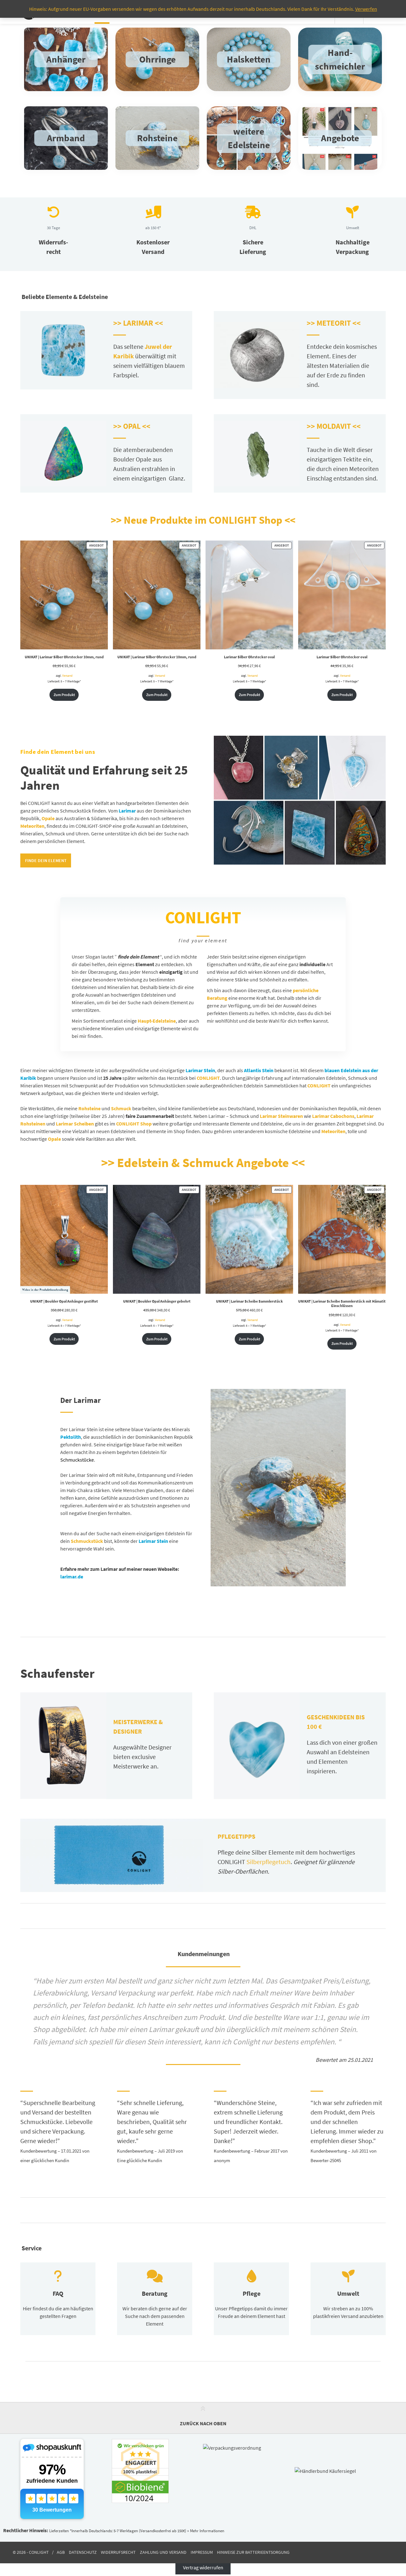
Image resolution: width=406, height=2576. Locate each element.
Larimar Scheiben (75, 1124)
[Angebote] (340, 138)
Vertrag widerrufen (203, 2567)
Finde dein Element (46, 860)
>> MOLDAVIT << (334, 426)
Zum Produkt (64, 695)
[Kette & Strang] (249, 59)
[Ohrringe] (157, 59)
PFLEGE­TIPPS (236, 1836)
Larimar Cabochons (333, 1116)
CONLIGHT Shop (134, 1124)
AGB (61, 2553)
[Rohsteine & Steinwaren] (340, 59)
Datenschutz (83, 2553)
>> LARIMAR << (138, 323)
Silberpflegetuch (268, 1862)
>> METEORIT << (334, 323)
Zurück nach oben (203, 2423)
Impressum (202, 2553)
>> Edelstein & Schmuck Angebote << (203, 1163)
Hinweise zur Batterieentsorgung (253, 2553)
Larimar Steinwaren (281, 1116)
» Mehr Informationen (206, 2531)
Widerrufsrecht (118, 2553)
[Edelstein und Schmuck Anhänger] (66, 59)
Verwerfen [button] (366, 9)
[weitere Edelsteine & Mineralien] (249, 138)
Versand (67, 676)
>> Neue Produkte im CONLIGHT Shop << (203, 520)
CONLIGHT (319, 1086)
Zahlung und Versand (163, 2553)
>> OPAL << (132, 426)
